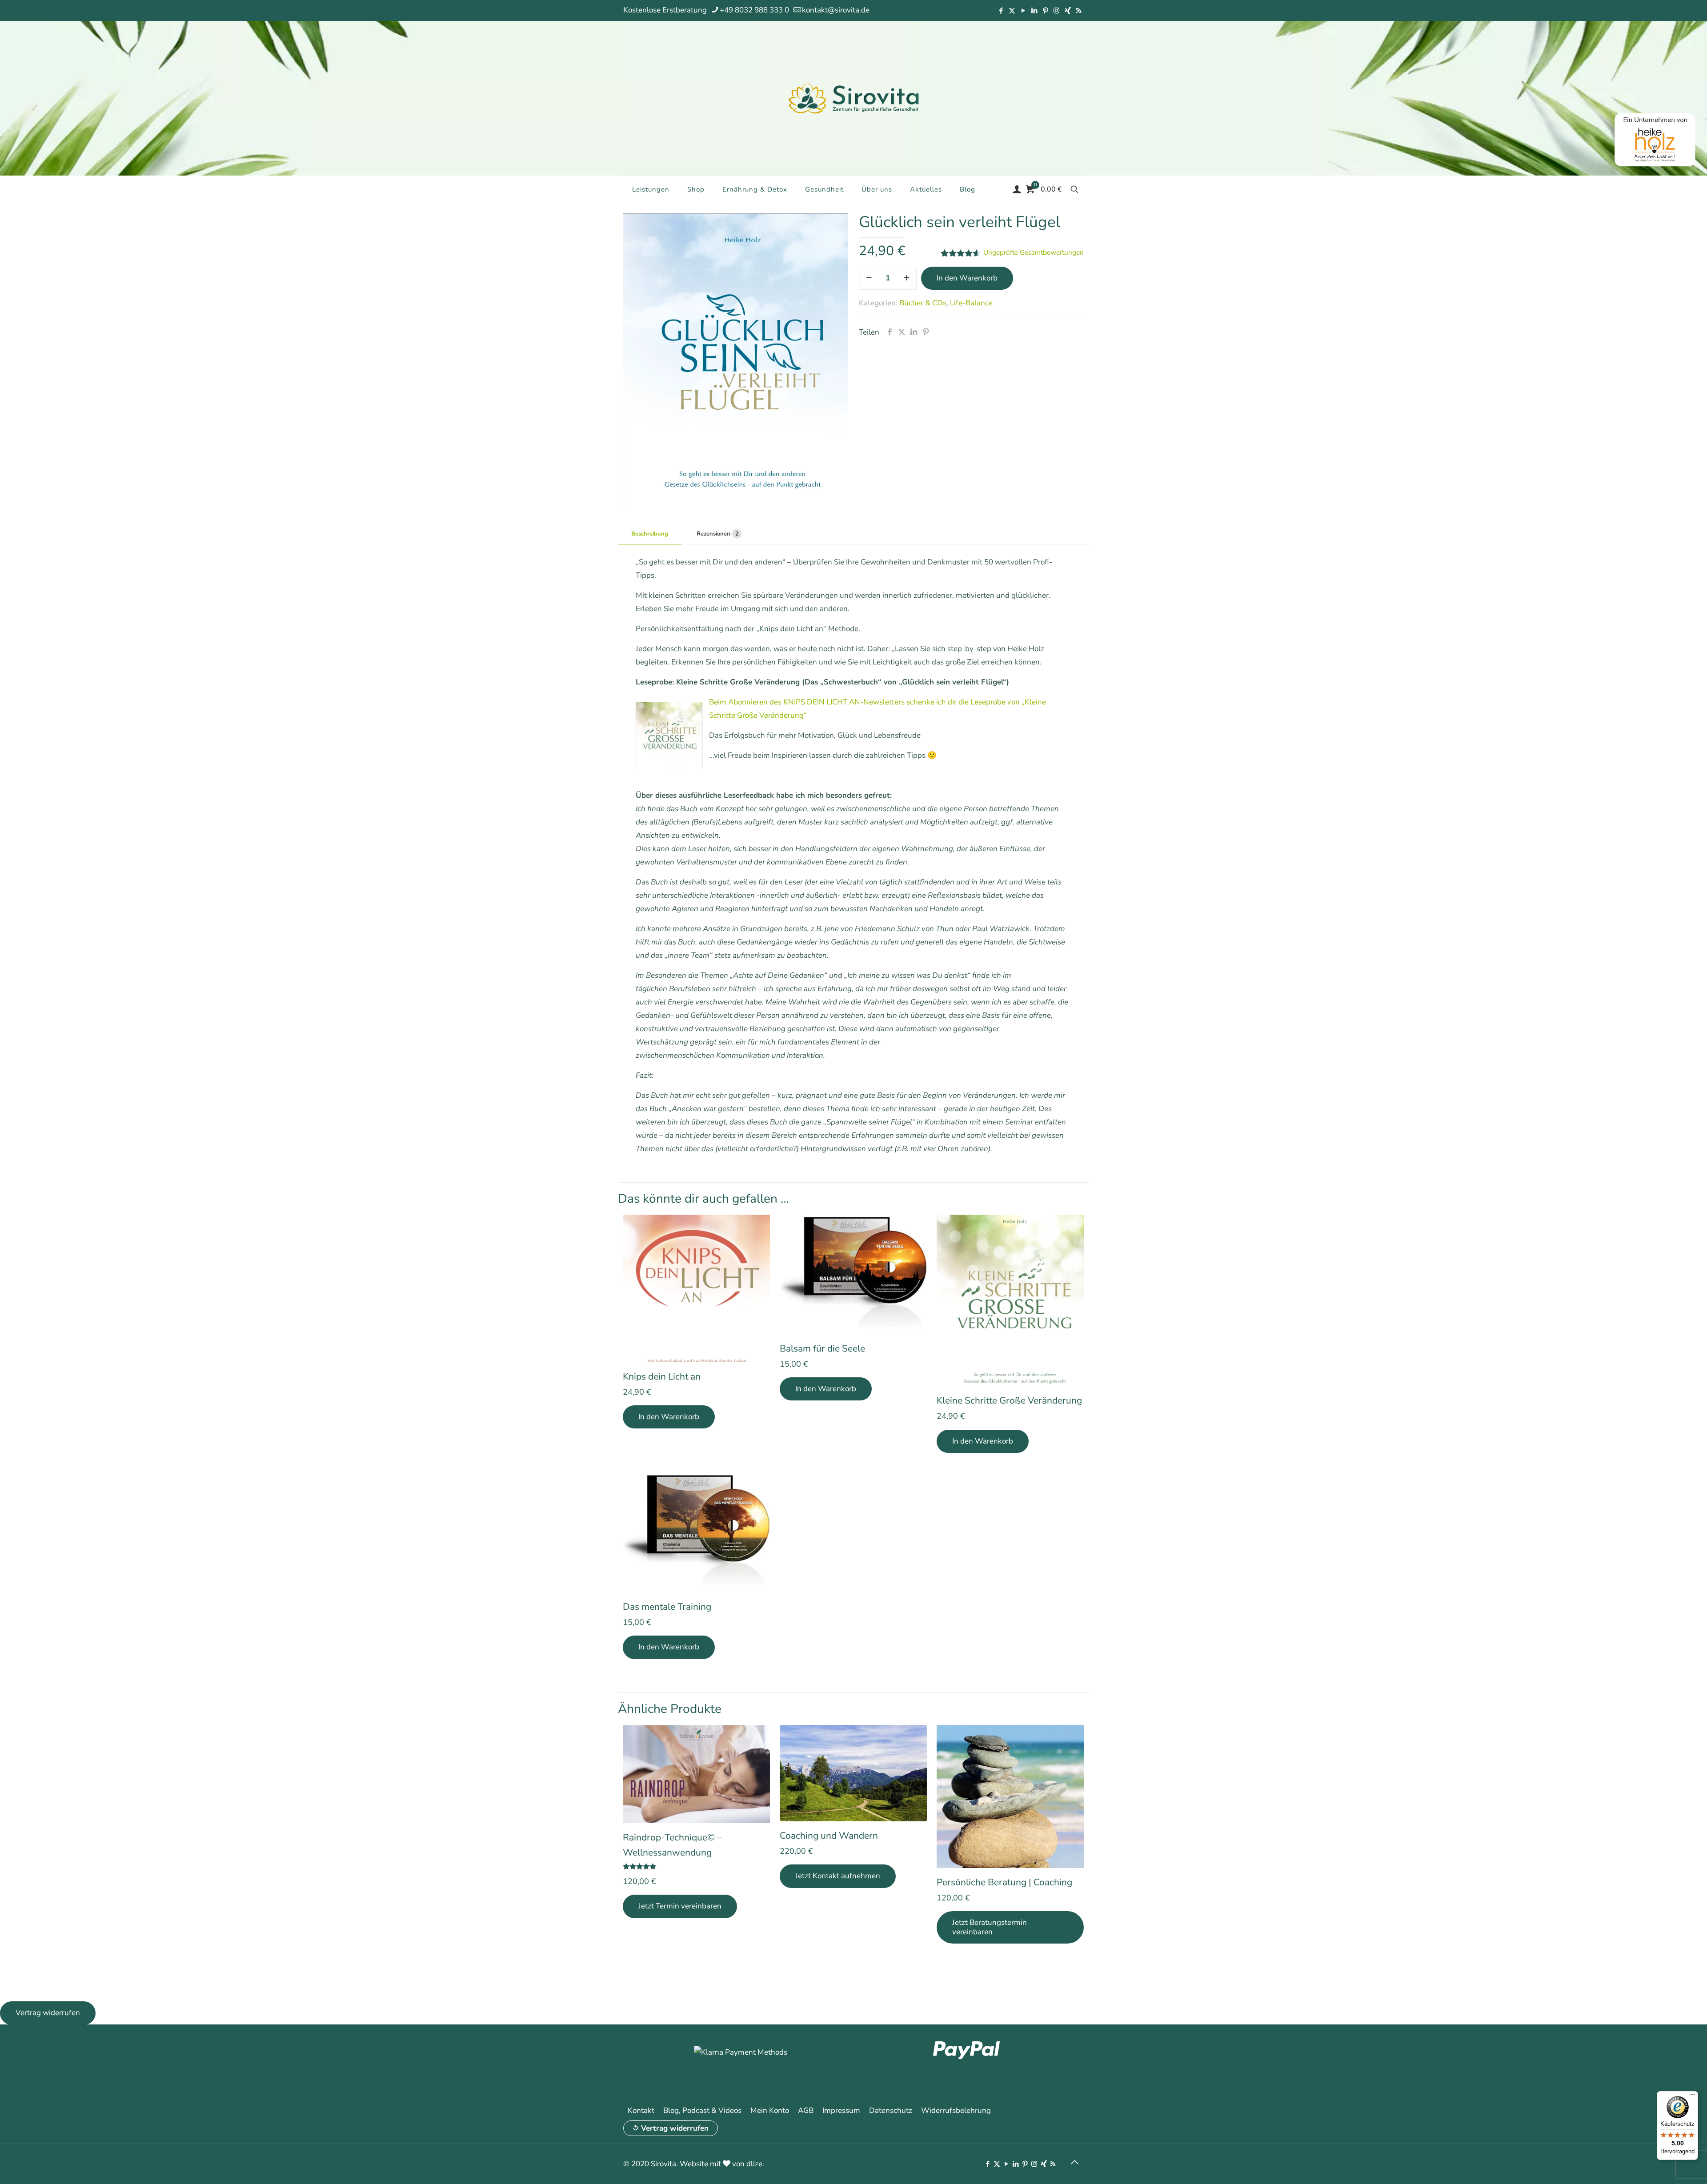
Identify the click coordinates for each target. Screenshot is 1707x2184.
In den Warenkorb (967, 278)
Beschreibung (650, 534)
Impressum (841, 2110)
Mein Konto (770, 2110)
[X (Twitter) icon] (1012, 11)
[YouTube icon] (1023, 11)
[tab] (650, 534)
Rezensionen (718, 534)
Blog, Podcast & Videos (702, 2110)
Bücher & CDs (923, 303)
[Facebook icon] (1001, 11)
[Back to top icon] (1074, 2163)
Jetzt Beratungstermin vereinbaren (990, 1927)
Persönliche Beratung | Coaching (1004, 1882)
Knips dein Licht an (662, 1376)
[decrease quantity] (869, 278)
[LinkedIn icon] (1034, 11)
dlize (754, 2164)
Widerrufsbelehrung (956, 2110)
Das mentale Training (667, 1607)
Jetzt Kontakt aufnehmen (838, 1876)
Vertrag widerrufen (675, 2128)
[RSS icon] (1079, 11)
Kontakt (641, 2110)
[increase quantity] (907, 278)
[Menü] (1693, 2096)
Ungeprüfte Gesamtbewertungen (1034, 252)
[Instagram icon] (1056, 11)
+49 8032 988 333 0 (754, 10)
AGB (806, 2110)
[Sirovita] (853, 98)
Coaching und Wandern (829, 1836)
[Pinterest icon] (1045, 11)
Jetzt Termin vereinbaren (680, 1906)
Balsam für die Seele (822, 1348)
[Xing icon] (1068, 11)
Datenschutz (891, 2110)
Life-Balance (971, 303)
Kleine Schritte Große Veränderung (1009, 1400)
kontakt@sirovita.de (836, 10)
